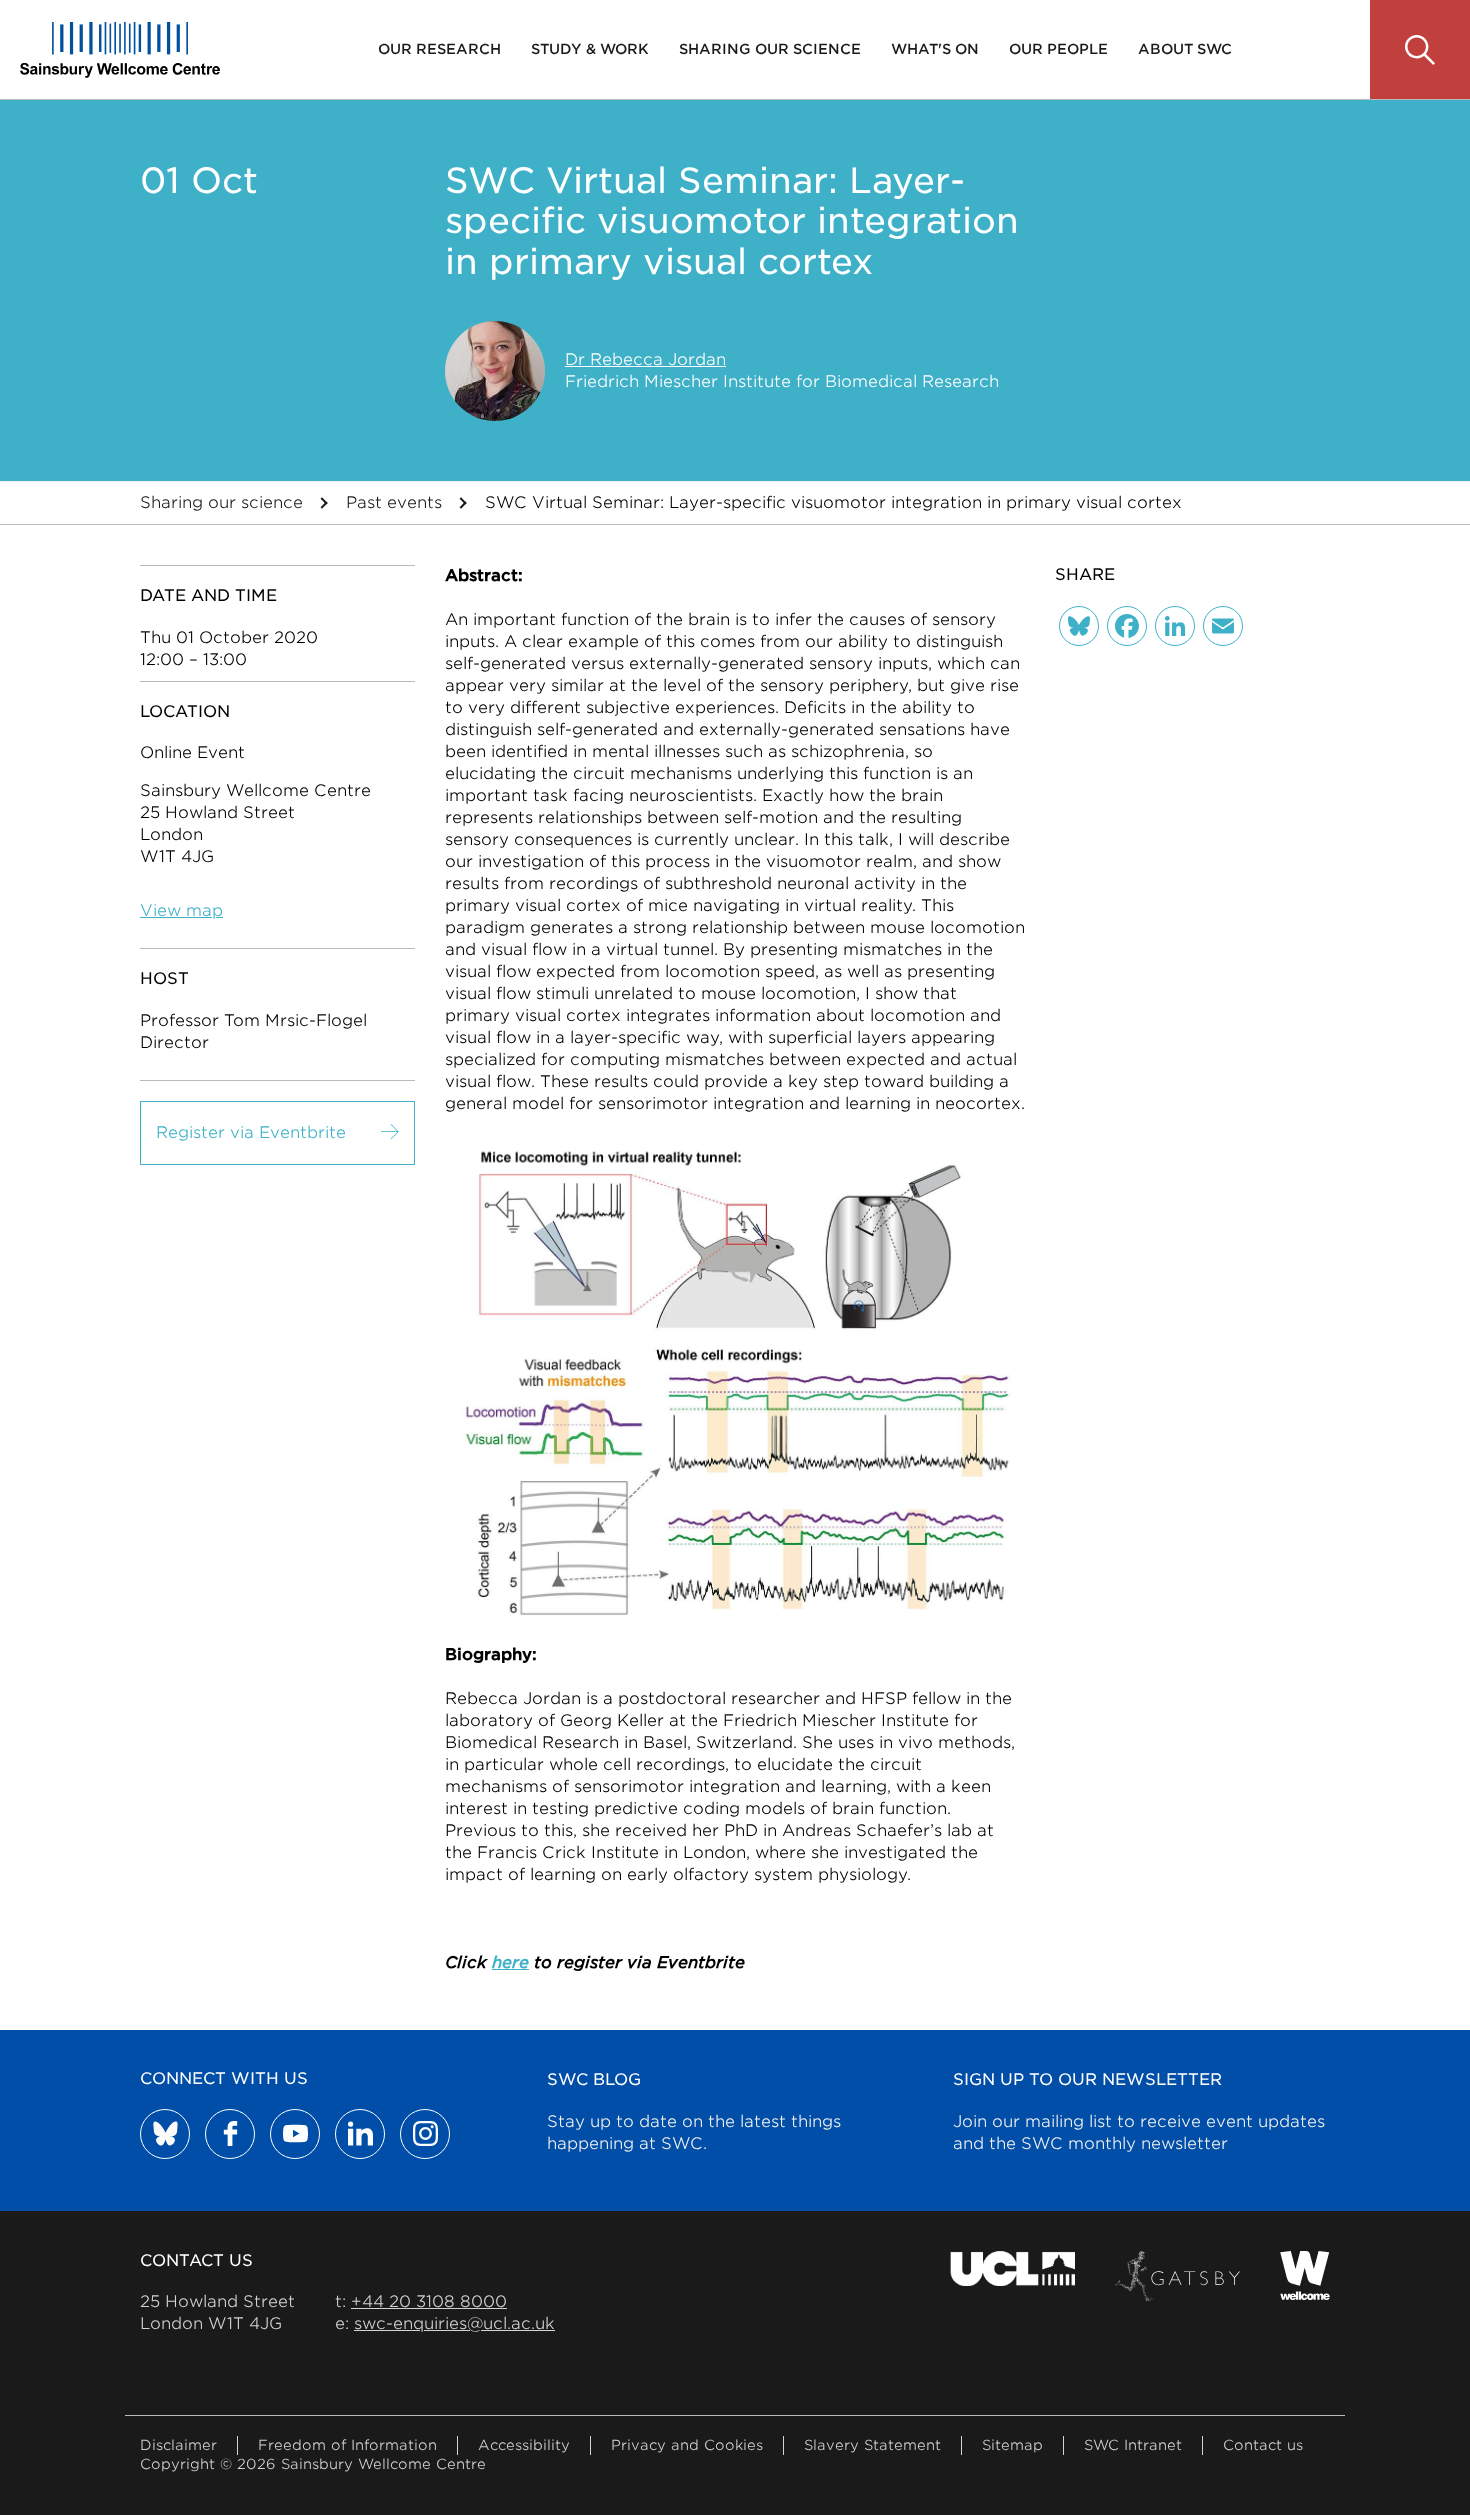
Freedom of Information (347, 2445)
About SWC (1185, 49)
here (510, 1962)
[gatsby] (1177, 2276)
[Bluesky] (1079, 626)
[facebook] (230, 2134)
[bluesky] (165, 2134)
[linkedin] (360, 2134)
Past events (394, 502)
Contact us (1263, 2445)
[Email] (1223, 626)
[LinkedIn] (1175, 626)
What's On (935, 49)
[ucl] (1012, 2276)
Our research (439, 49)
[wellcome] (1305, 2276)
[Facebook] (1127, 626)
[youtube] (295, 2134)
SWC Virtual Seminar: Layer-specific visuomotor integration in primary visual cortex (833, 502)
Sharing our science (770, 49)
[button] (1420, 50)
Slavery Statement (872, 2445)
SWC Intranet (1133, 2445)
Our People (1058, 49)
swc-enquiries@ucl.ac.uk (454, 2323)
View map (181, 910)
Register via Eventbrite (251, 1132)
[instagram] (425, 2134)
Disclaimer (178, 2445)
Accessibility (524, 2445)
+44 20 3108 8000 (429, 2301)
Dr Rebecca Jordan (645, 359)
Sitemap (1012, 2445)
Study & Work (590, 49)
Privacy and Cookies (687, 2445)
